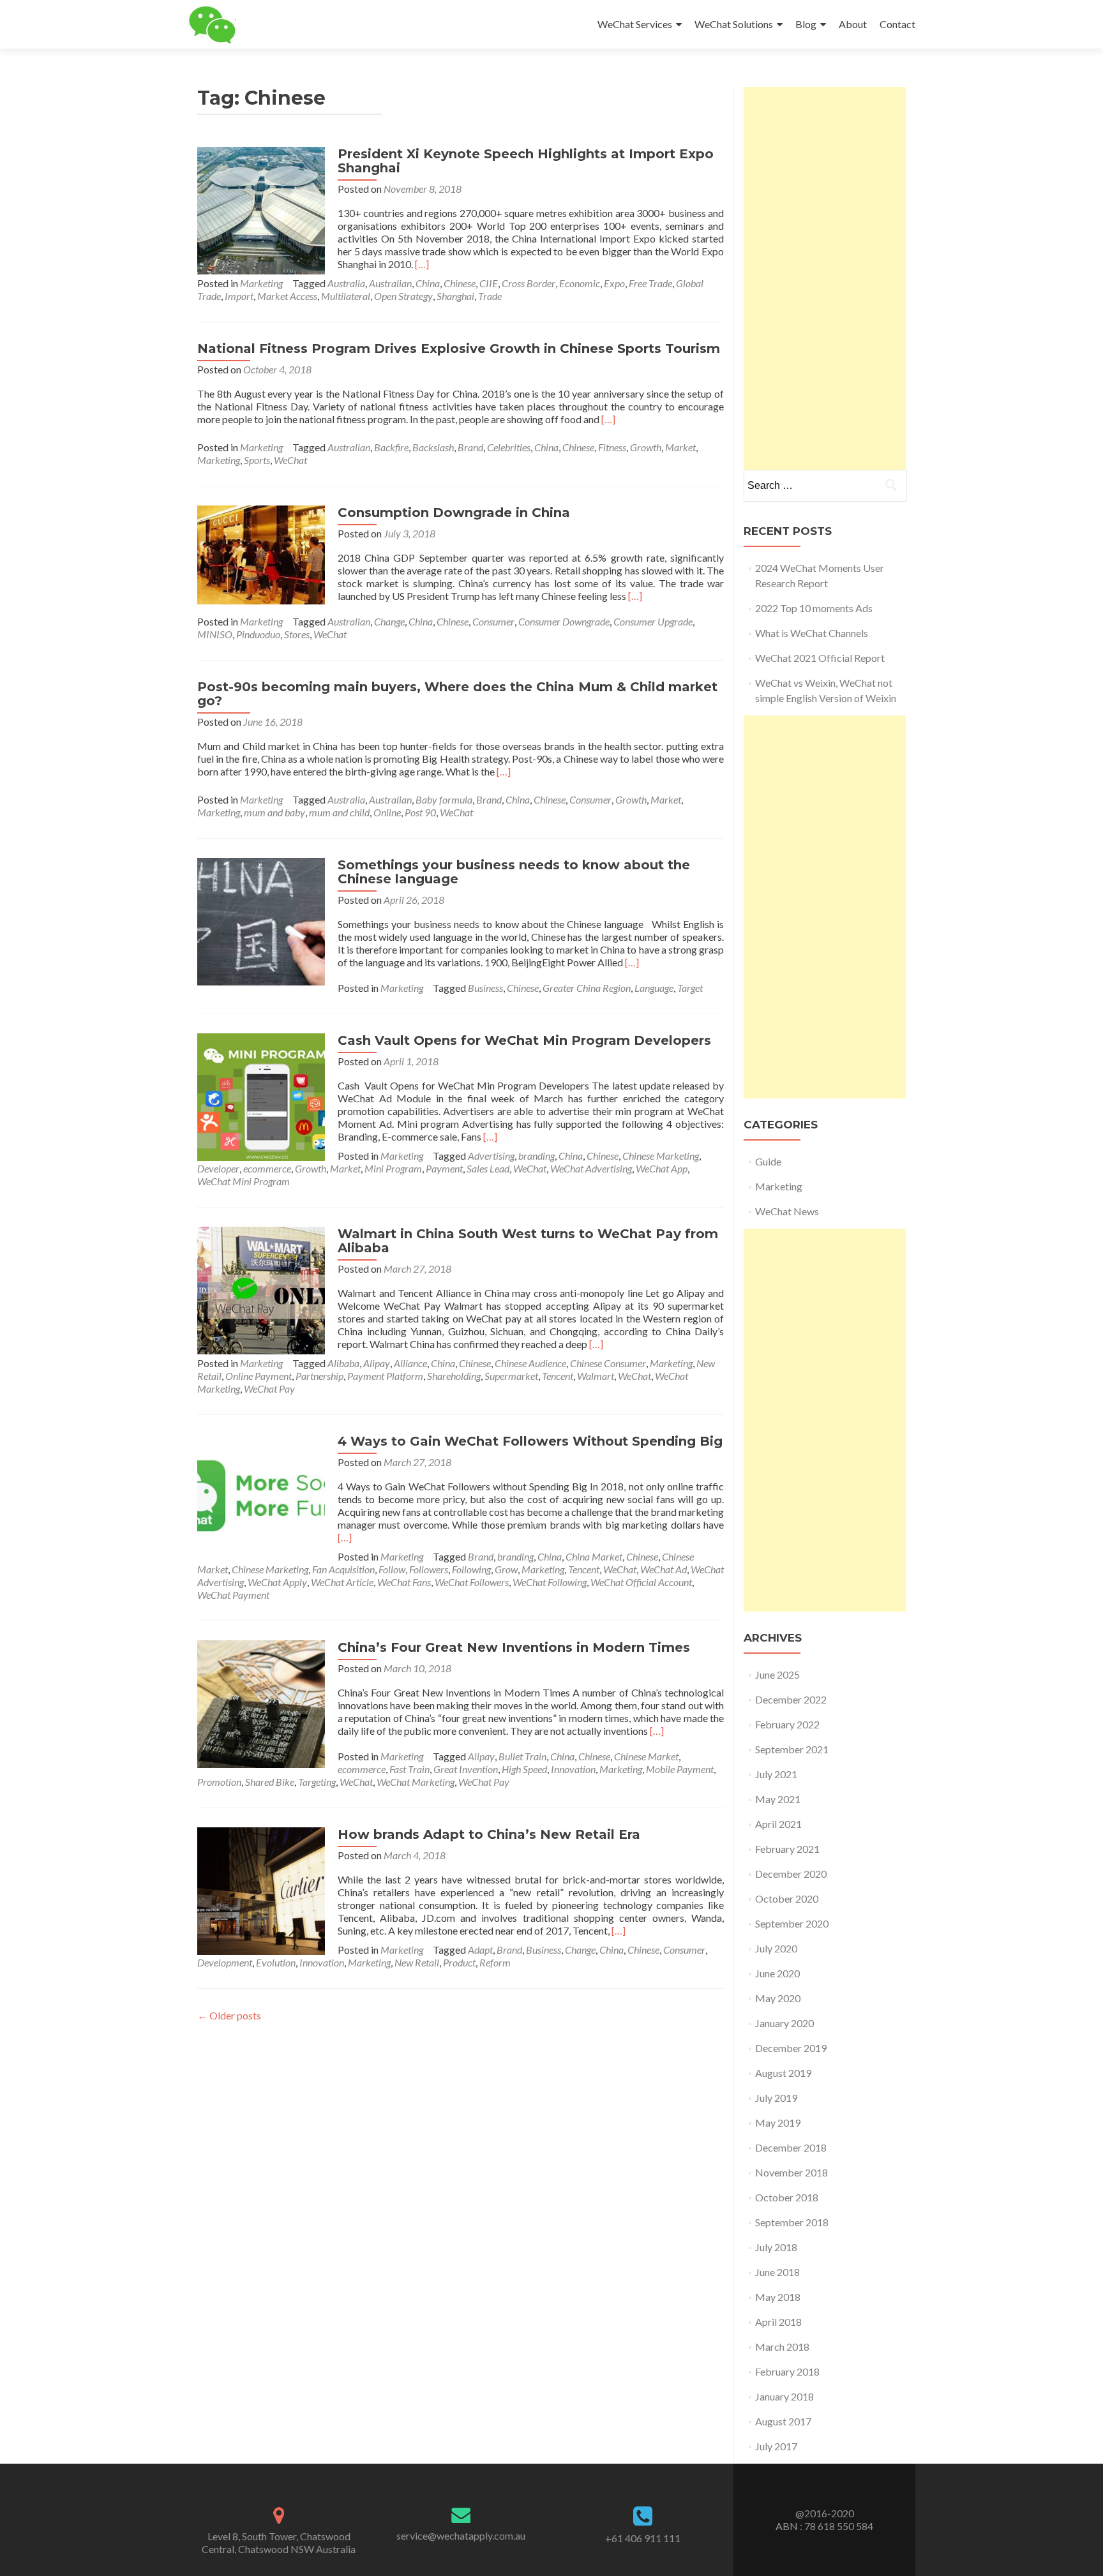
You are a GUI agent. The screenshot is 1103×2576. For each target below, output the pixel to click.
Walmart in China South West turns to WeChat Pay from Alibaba (528, 1241)
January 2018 (784, 2396)
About (853, 24)
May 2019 (778, 2123)
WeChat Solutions (734, 24)
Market (680, 447)
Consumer (493, 621)
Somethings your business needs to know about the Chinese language (514, 872)
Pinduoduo (258, 634)
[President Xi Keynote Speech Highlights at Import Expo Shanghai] (261, 209)
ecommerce (267, 1168)
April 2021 (778, 1824)
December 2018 (791, 2147)
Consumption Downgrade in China (454, 513)
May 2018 (778, 2297)
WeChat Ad (664, 1569)
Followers (429, 1569)
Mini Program (393, 1168)
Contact (897, 24)
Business (485, 988)
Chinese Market (646, 1756)
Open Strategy (403, 296)
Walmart (596, 1376)
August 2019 (783, 2073)
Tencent (558, 1376)
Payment (444, 1168)
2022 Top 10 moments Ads (814, 608)
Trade (490, 296)
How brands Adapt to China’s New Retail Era (489, 1834)
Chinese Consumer (608, 1363)
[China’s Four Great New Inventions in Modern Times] (261, 1703)
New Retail (417, 1962)
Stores (297, 634)
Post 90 (420, 812)
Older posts (229, 2015)
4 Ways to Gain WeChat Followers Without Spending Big (530, 1441)
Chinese (460, 283)
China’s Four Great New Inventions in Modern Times (514, 1647)
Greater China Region (587, 988)
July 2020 (776, 1948)
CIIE (489, 283)
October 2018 (787, 2197)
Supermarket (511, 1376)
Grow (506, 1569)
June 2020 (777, 1973)
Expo (614, 283)
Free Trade (650, 283)
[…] (422, 264)
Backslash (433, 447)
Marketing (261, 283)
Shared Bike (270, 1782)
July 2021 (776, 1774)
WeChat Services (635, 24)
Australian (390, 283)
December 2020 (791, 1874)
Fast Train (409, 1769)
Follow (392, 1569)
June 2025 (777, 1674)
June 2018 (777, 2272)
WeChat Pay (269, 1389)
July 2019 (776, 2098)
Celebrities (509, 447)
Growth (646, 447)
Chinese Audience (530, 1363)
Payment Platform (385, 1376)
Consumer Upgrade (653, 621)
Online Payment (259, 1376)
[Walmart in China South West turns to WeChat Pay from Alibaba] (261, 1289)
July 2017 (776, 2446)
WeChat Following (550, 1582)
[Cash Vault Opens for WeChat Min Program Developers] (261, 1096)
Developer (218, 1168)
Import (239, 296)
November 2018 (792, 2172)
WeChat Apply (277, 1582)
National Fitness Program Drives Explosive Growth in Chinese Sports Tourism (459, 348)
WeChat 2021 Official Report (820, 658)
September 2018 (792, 2222)
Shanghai (455, 296)
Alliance (410, 1363)
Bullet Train (522, 1756)
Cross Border (529, 283)
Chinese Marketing (661, 1156)
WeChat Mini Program (244, 1181)
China (428, 283)
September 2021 (792, 1749)
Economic (580, 283)
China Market (594, 1556)
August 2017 (783, 2421)
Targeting (317, 1782)
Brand (470, 447)
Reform (495, 1962)
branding (536, 1156)
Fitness (612, 447)
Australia (346, 283)
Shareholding (454, 1376)
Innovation (573, 1769)
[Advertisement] (825, 278)
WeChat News (787, 1211)
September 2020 (792, 1923)
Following (471, 1569)
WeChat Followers (472, 1582)
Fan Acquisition (343, 1569)
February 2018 (787, 2371)
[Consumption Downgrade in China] (261, 554)
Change (389, 621)
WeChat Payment (233, 1595)
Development (225, 1962)
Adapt (480, 1950)
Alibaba (343, 1363)
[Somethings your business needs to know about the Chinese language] (261, 920)
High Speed (524, 1769)
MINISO (215, 634)
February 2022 (787, 1724)
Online (387, 812)
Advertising (491, 1156)
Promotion (219, 1782)
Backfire (391, 447)
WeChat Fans (404, 1582)
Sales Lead (488, 1168)
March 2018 (782, 2347)
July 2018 (776, 2247)
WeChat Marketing (416, 1782)
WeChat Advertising (591, 1168)
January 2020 (784, 2023)
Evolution (276, 1962)
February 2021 (787, 1849)
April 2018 (778, 2322)
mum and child (339, 812)
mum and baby (274, 812)
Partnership (319, 1376)
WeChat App (662, 1168)
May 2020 (778, 1998)
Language (654, 988)
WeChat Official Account (641, 1582)
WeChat (290, 460)
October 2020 (787, 1898)
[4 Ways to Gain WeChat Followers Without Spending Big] (261, 1496)
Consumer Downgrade (564, 621)
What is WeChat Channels (812, 633)
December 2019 (791, 2048)
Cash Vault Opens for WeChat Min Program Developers (524, 1040)
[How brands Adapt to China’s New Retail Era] (261, 1890)
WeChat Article (342, 1582)
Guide (768, 1161)
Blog (806, 24)
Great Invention (466, 1769)
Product (459, 1962)
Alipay (377, 1363)
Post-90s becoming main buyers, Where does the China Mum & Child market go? (457, 694)
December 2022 (791, 1699)
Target (690, 988)
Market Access (287, 296)
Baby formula (444, 799)
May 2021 (778, 1799)
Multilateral (346, 296)
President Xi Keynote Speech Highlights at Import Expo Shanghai (526, 161)
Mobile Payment (680, 1769)
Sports (257, 460)
